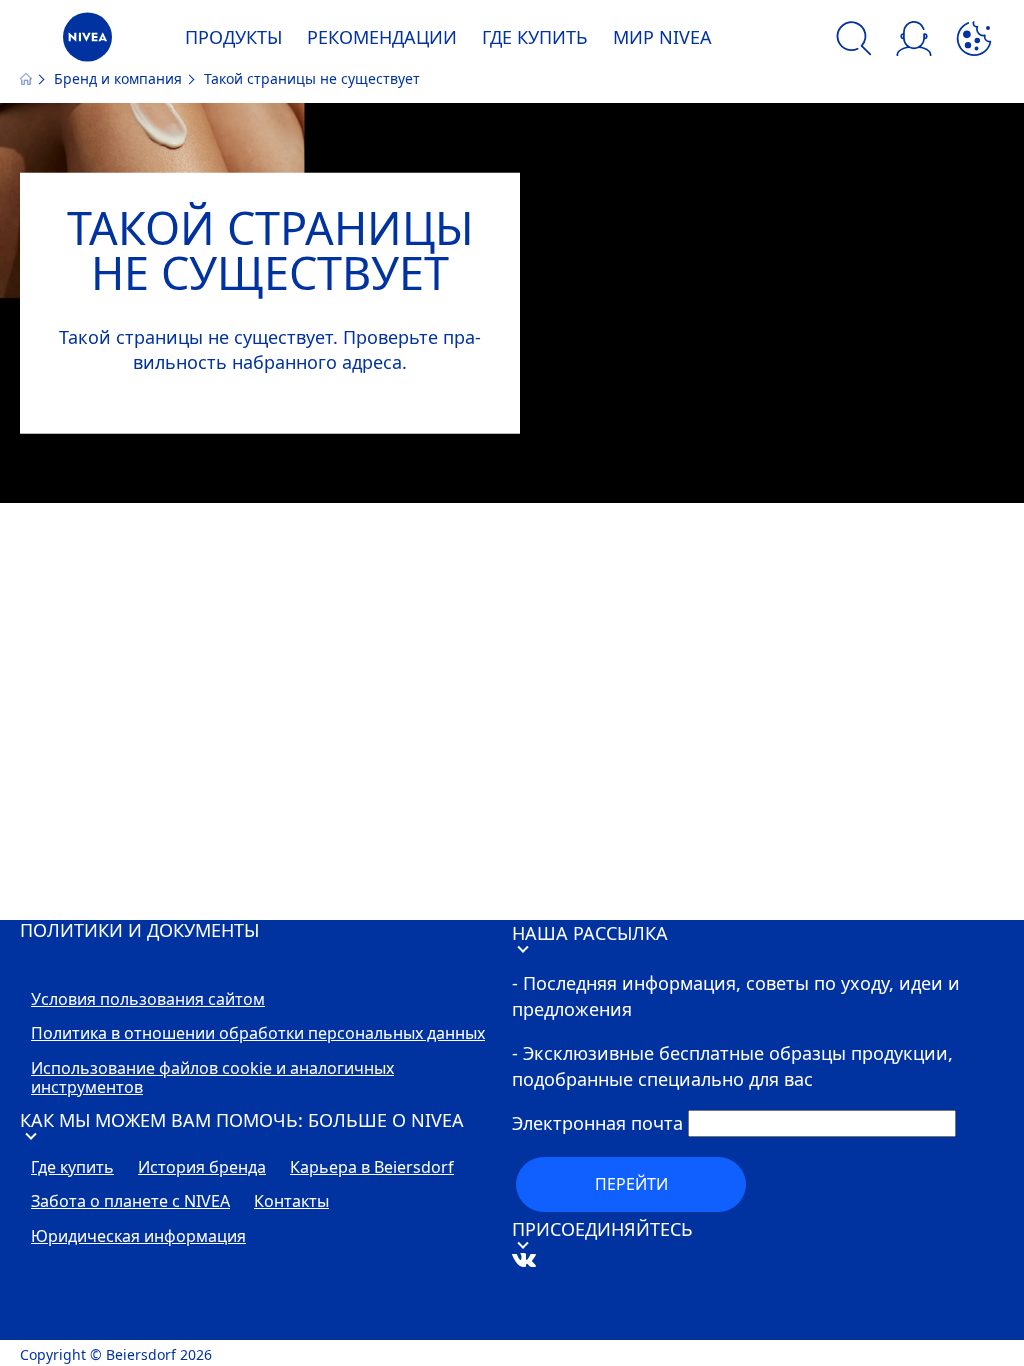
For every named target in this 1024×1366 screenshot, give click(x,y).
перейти (631, 1184)
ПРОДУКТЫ (233, 37)
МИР (662, 37)
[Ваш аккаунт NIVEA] (914, 41)
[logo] (87, 42)
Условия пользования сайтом (148, 1000)
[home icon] (28, 78)
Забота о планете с (130, 1202)
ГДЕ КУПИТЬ (535, 37)
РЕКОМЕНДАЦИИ (382, 37)
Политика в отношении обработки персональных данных (258, 1034)
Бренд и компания (120, 78)
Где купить (72, 1168)
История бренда (202, 1168)
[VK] (555, 1327)
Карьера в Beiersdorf (372, 1168)
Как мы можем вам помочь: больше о (242, 1120)
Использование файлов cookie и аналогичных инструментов (212, 1078)
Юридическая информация (138, 1237)
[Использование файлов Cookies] (974, 41)
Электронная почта (597, 1123)
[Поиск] (854, 41)
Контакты (291, 1202)
